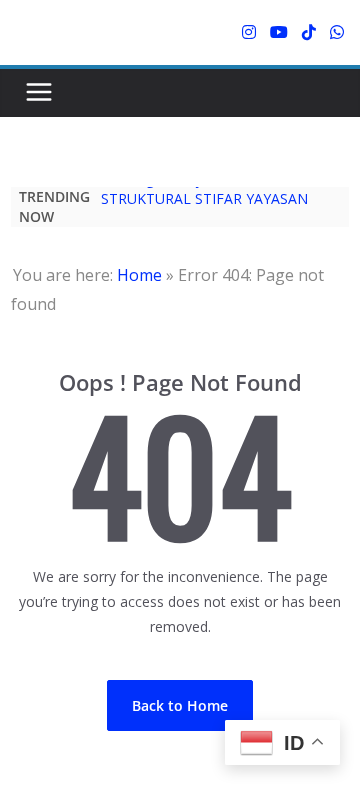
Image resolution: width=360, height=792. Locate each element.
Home (139, 275)
